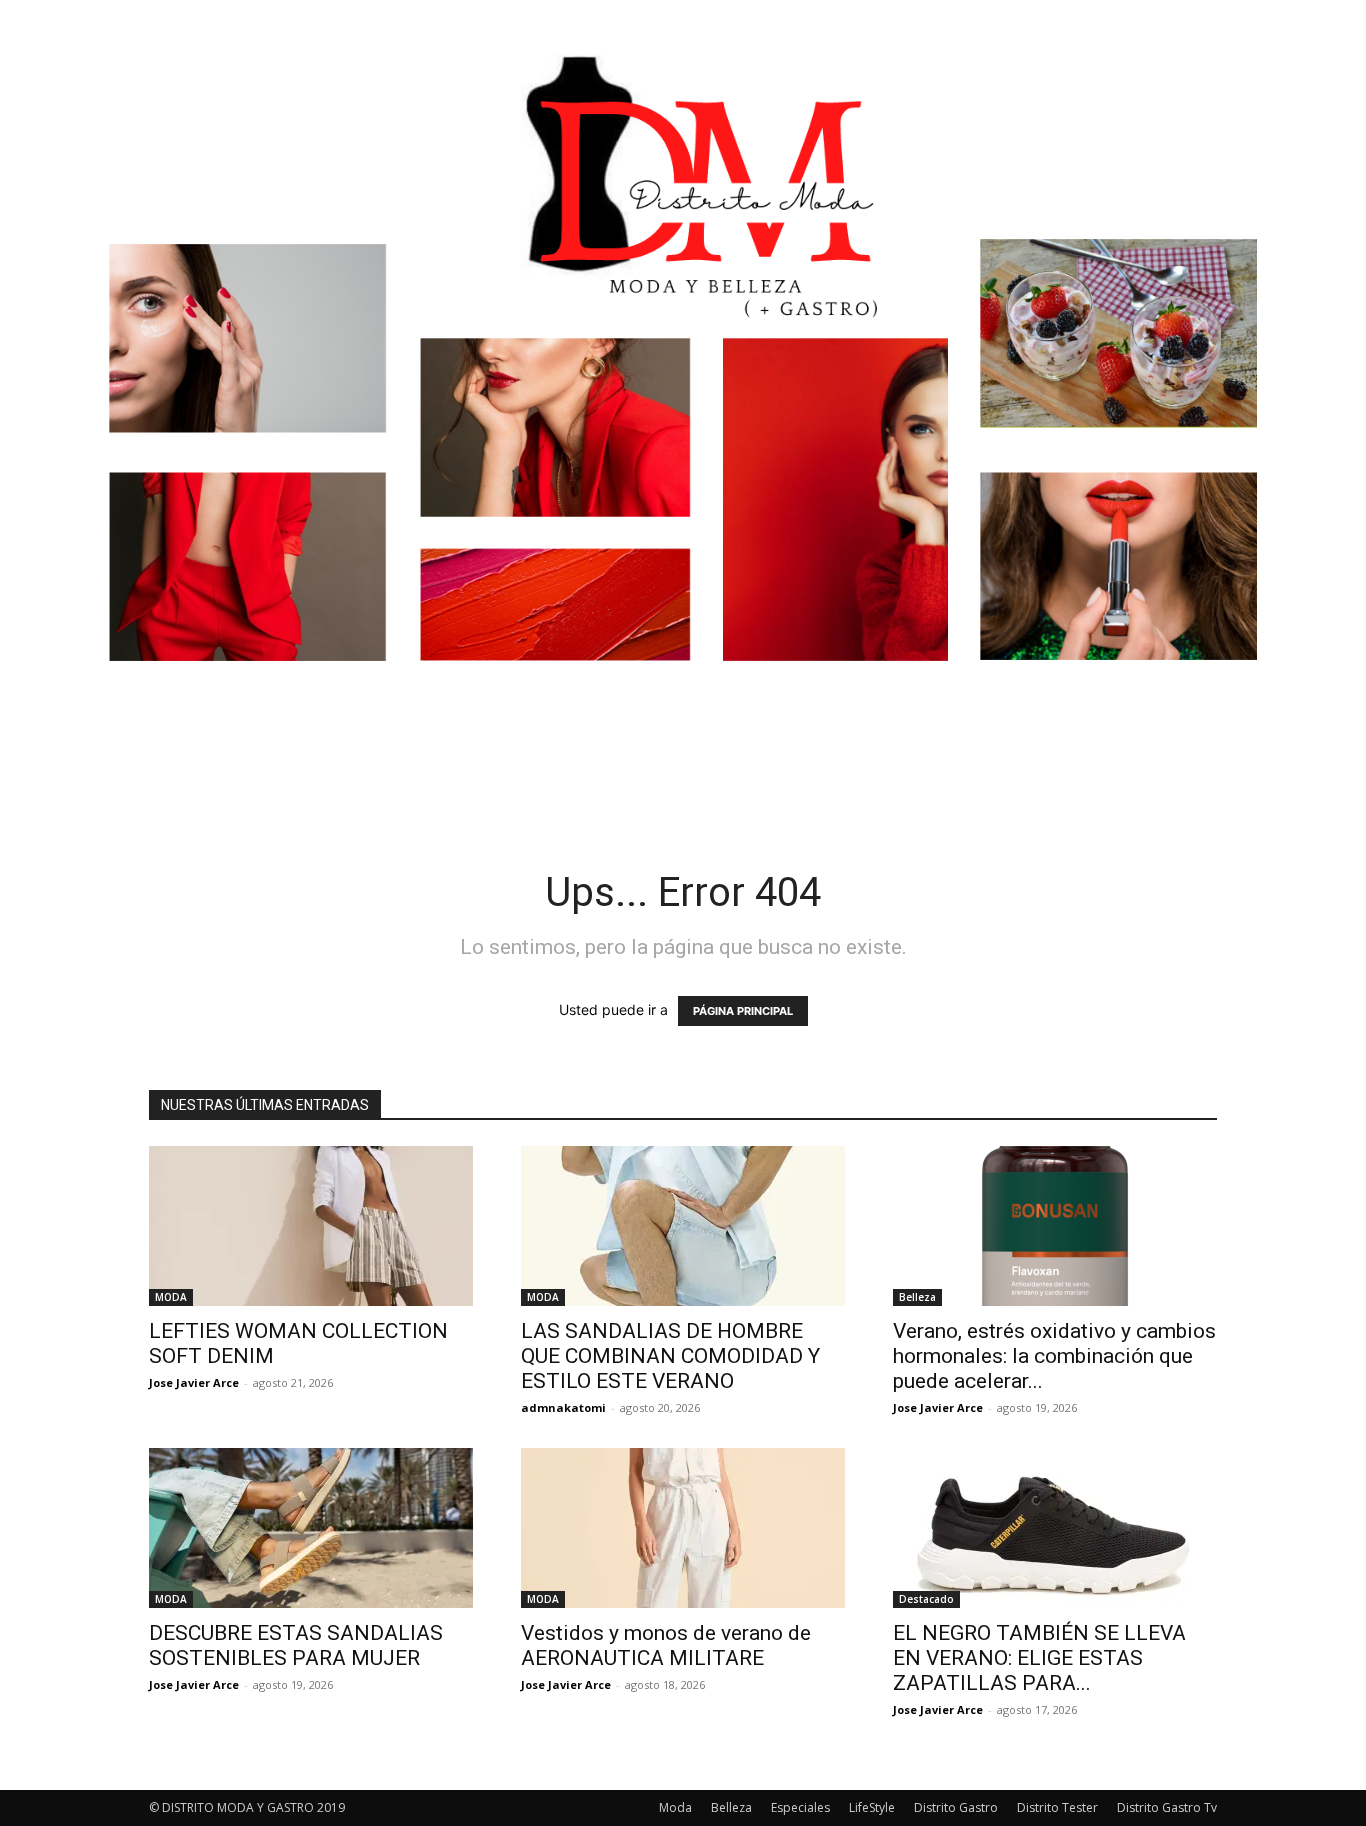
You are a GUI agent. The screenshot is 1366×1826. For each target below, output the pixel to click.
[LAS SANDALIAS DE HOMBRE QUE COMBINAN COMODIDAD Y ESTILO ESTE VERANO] (683, 1226)
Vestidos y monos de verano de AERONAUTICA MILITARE (666, 1645)
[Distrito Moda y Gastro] (683, 385)
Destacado (926, 1599)
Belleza (917, 1297)
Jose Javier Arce (194, 1382)
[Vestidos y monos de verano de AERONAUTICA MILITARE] (683, 1528)
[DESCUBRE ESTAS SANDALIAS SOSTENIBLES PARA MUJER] (311, 1528)
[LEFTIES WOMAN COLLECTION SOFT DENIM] (311, 1226)
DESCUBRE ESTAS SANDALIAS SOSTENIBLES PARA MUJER (296, 1645)
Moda (675, 1807)
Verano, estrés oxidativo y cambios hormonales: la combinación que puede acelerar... (1054, 1356)
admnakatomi (563, 1407)
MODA (171, 1297)
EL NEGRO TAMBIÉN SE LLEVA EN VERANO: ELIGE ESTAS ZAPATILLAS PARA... (1039, 1658)
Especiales (800, 1807)
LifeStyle (872, 1807)
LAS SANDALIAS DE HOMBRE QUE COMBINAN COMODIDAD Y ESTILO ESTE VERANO (670, 1356)
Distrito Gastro (956, 1807)
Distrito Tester (1057, 1807)
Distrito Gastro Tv (1167, 1807)
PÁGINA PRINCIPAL (743, 1011)
